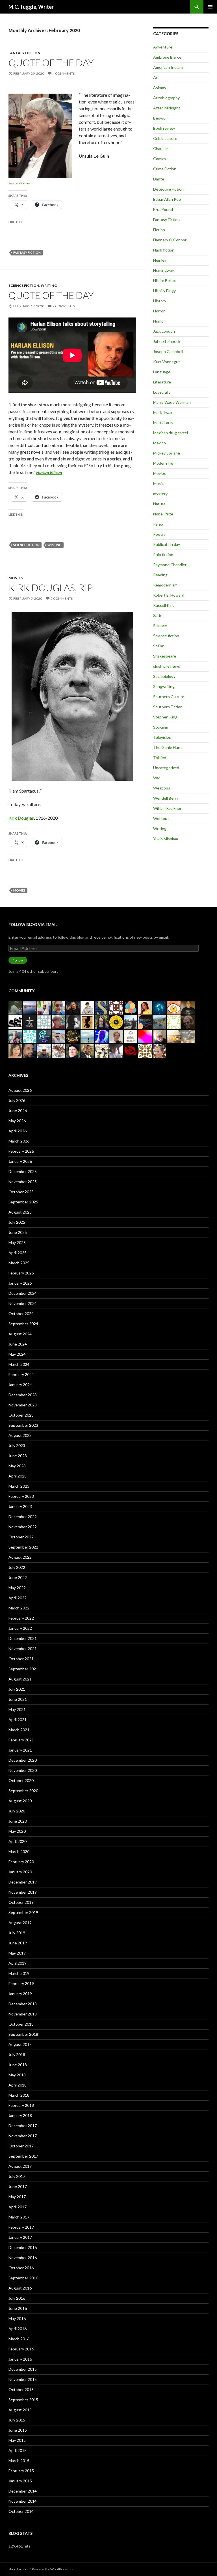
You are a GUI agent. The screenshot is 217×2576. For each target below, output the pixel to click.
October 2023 (21, 1415)
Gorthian (25, 183)
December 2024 (23, 1293)
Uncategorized (166, 768)
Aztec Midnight (167, 108)
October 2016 (21, 2268)
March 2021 (19, 1730)
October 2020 (21, 1780)
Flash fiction (164, 250)
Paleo (158, 524)
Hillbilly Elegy (164, 291)
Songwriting (164, 686)
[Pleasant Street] (131, 1050)
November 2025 (23, 1182)
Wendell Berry (166, 798)
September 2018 (23, 2034)
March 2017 (19, 2217)
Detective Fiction (168, 189)
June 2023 (18, 1456)
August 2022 (20, 1557)
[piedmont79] (174, 1021)
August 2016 (20, 2288)
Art (156, 77)
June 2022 (18, 1577)
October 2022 (21, 1537)
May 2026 (17, 1121)
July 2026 (17, 1100)
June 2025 (18, 1232)
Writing (49, 285)
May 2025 (17, 1242)
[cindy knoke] (116, 1036)
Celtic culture (165, 138)
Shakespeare (165, 656)
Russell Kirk (163, 605)
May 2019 (17, 1953)
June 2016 (18, 2308)
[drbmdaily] (159, 1007)
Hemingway (163, 270)
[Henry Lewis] (73, 1050)
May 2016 (17, 2318)
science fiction (26, 545)
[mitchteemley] (15, 1036)
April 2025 (18, 1253)
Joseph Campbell (168, 351)
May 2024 (17, 1354)
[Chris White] (131, 1021)
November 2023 (23, 1405)
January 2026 (20, 1161)
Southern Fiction (168, 707)
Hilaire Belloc (164, 280)
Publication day (167, 544)
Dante (159, 179)
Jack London (164, 331)
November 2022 (23, 1527)
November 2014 (23, 2501)
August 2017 (20, 2166)
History (160, 301)
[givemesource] (30, 1036)
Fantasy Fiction (24, 53)
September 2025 (23, 1202)
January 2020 (20, 1872)
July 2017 (17, 2176)
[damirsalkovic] (44, 1021)
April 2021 (18, 1720)
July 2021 (17, 1689)
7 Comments (64, 306)
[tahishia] (188, 1036)
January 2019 (20, 1994)
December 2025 (23, 1171)
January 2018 (20, 2115)
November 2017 (23, 2136)
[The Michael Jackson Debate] (87, 1050)
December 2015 (23, 2369)
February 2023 (21, 1496)
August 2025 (20, 1212)
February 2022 (21, 1618)
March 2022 (19, 1608)
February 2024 (21, 1374)
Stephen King (165, 717)
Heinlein (160, 260)
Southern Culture (169, 697)
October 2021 (21, 1659)
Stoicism (161, 727)
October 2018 (21, 2024)
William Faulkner (167, 808)
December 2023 (23, 1395)
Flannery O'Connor (170, 240)
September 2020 (23, 1791)
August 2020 (20, 1801)
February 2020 (21, 1862)
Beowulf (160, 118)
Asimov (160, 88)
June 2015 (18, 2430)
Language (162, 372)
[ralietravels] (159, 1021)
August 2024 (20, 1334)
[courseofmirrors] (87, 1036)
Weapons (162, 788)
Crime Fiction (165, 169)
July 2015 (17, 2420)
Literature (162, 382)
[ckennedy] (102, 1021)
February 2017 (21, 2227)
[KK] (58, 1007)
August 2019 (20, 1923)
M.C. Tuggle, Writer (31, 7)
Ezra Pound (163, 209)
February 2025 (21, 1273)
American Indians (168, 67)
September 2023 (23, 1425)
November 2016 (23, 2258)
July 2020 (17, 1811)
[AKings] (131, 1036)
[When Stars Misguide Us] (102, 1036)
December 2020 (23, 1760)
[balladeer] (102, 1050)
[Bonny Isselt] (131, 1007)
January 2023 (20, 1506)
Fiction (159, 230)
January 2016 (20, 2359)
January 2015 (20, 2481)
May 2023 (17, 1466)
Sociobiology (164, 676)
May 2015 (17, 2440)
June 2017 (18, 2186)
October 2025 (21, 1192)
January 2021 (20, 1750)
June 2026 (18, 1111)
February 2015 (21, 2471)
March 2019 (19, 1973)
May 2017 (17, 2197)
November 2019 (23, 1892)
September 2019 (23, 1912)
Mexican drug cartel (171, 433)
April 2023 (18, 1476)
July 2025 (17, 1222)
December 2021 (23, 1638)
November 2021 (23, 1648)
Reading (160, 575)
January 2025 (20, 1283)
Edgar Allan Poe (167, 199)
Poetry (159, 534)
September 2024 (23, 1324)
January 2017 (20, 2237)
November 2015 (23, 2379)
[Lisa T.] (58, 1021)
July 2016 (17, 2298)
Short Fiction (18, 2569)
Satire (158, 615)
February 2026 (21, 1151)
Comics (160, 159)
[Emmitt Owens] (73, 1036)
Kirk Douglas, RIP (51, 588)
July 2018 (17, 2055)
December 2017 (23, 2126)
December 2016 (23, 2247)
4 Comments (64, 73)
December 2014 (23, 2491)
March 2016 (19, 2339)
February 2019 (21, 1983)
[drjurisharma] (174, 1036)
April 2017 (18, 2207)
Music (158, 483)
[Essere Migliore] (58, 1036)
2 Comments (62, 598)
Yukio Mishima (166, 839)
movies (19, 890)
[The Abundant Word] (145, 1007)
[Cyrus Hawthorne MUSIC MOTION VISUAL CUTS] (44, 1036)
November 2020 (23, 1770)
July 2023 (17, 1445)
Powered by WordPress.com (54, 2569)
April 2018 (18, 2085)
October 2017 (21, 2146)
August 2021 (20, 1679)
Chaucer (161, 148)
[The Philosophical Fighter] (44, 1007)
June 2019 (18, 1943)
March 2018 (19, 2095)
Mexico (160, 443)
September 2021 (23, 1669)
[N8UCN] (188, 1007)
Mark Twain (163, 412)
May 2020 (17, 1831)
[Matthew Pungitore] (188, 1021)
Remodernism (165, 585)
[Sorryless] (102, 1007)
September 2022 (23, 1547)
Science (160, 626)
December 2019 (23, 1882)
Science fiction (24, 285)
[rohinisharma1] (145, 1036)
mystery (160, 494)
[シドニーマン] (30, 1007)
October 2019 (21, 1902)
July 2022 (17, 1567)
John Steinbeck (167, 341)
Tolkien (160, 757)
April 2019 (18, 1963)
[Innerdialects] (145, 1021)
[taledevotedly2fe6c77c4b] (145, 1050)
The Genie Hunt (168, 747)
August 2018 (20, 2044)
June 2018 (18, 2065)
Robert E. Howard (169, 595)
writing (55, 545)
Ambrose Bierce (167, 57)
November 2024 (23, 1303)
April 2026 (18, 1131)
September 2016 (23, 2278)
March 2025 (19, 1263)
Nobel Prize (163, 514)
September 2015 (23, 2400)
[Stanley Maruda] (73, 1007)
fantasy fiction (27, 252)
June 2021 (18, 1699)
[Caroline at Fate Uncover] (30, 1021)
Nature (159, 504)
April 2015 (18, 2450)
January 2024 (20, 1385)
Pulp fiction (163, 554)
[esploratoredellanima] (116, 1050)
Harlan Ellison (49, 472)
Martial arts (163, 423)
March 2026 (19, 1141)
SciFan (159, 646)
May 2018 (17, 2075)
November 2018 (23, 2014)
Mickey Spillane (167, 453)
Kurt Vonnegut (167, 362)
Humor (159, 321)
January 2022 (20, 1628)
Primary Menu (210, 7)
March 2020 (19, 1851)
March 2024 (19, 1364)
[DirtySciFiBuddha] (87, 1007)
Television (162, 737)
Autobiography (166, 98)
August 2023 (20, 1435)
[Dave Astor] (159, 1036)
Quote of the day (51, 63)
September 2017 (23, 2156)
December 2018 (23, 2004)
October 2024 (21, 1314)
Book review (164, 128)
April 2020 (18, 1841)
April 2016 (18, 2329)
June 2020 (18, 1821)
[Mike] (73, 1021)
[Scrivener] (15, 1021)
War (157, 778)
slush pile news (167, 666)
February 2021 (21, 1740)
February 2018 (21, 2105)
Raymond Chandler (170, 565)
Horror (159, 311)
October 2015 (21, 2389)
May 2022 (17, 1588)
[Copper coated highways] (87, 1021)
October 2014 (21, 2511)
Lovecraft (162, 392)
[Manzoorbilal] (116, 1007)
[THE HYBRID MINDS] (116, 1021)
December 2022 (23, 1517)
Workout (161, 818)
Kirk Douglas (21, 818)
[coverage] (58, 1050)
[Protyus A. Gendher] (159, 1050)
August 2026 (20, 1090)
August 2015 (20, 2410)
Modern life (163, 463)
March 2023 (19, 1486)
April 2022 (18, 1598)
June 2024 (18, 1344)
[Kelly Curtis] (15, 1007)
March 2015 (19, 2461)
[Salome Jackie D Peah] (174, 1007)
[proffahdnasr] (44, 1050)
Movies (16, 578)
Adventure (163, 47)
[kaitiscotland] (15, 1050)
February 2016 (21, 2349)
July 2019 (17, 1933)
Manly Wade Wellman (172, 402)
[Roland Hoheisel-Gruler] (30, 1050)
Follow (18, 960)
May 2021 (17, 1709)
